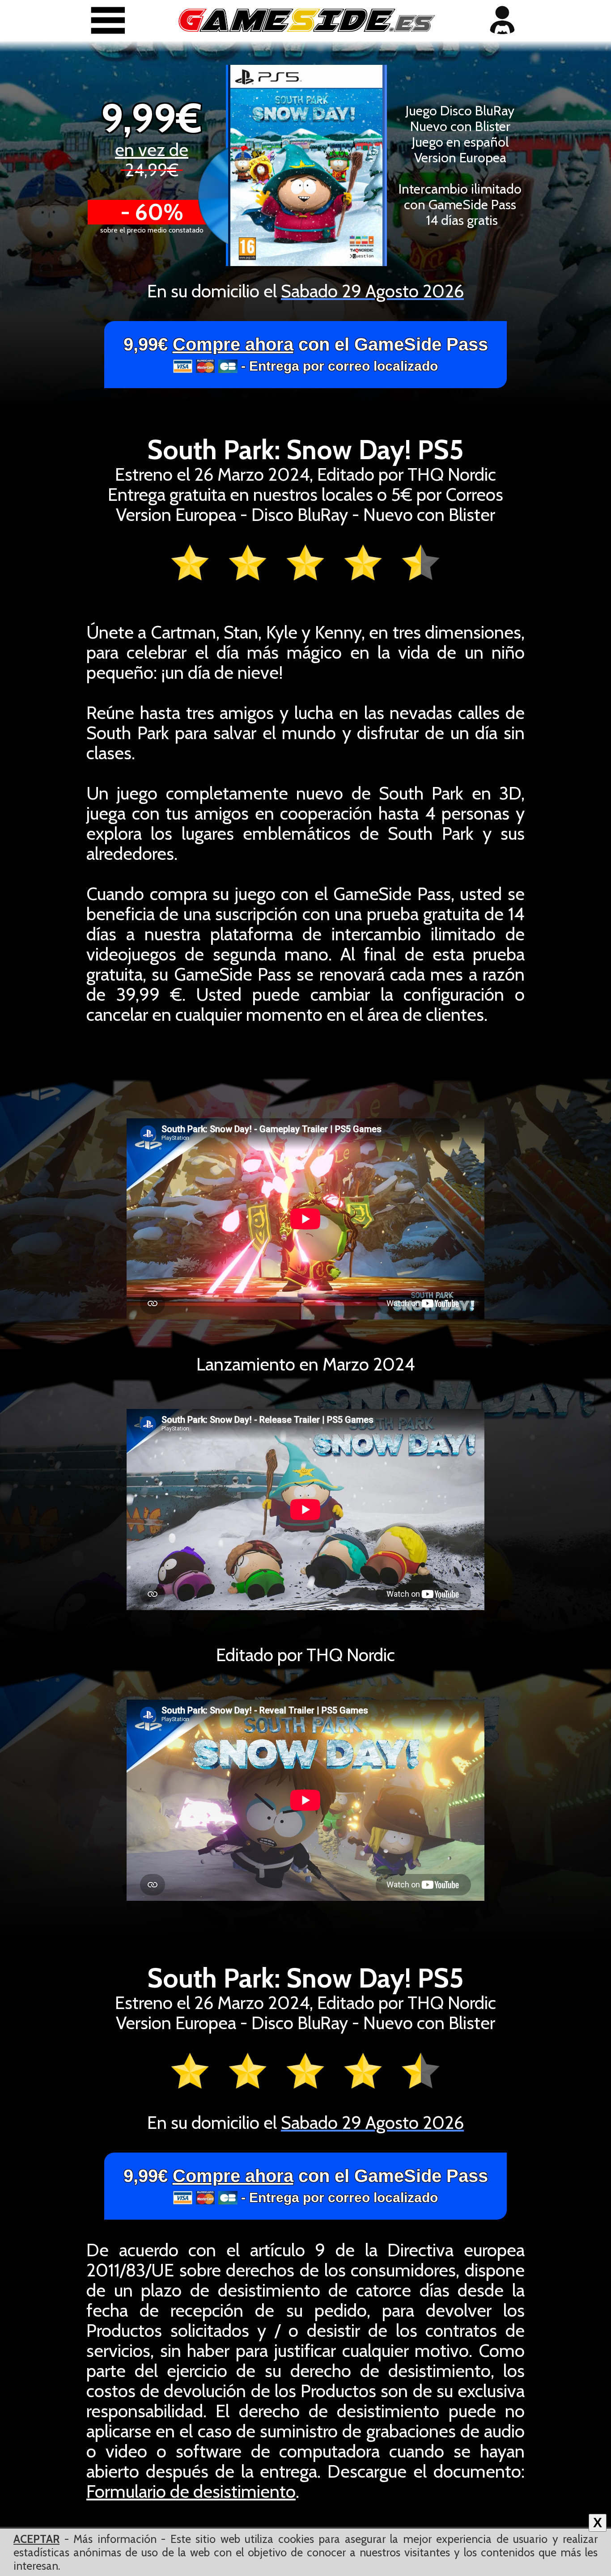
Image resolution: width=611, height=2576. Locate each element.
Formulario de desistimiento (191, 2491)
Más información (115, 2539)
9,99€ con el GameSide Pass (306, 354)
